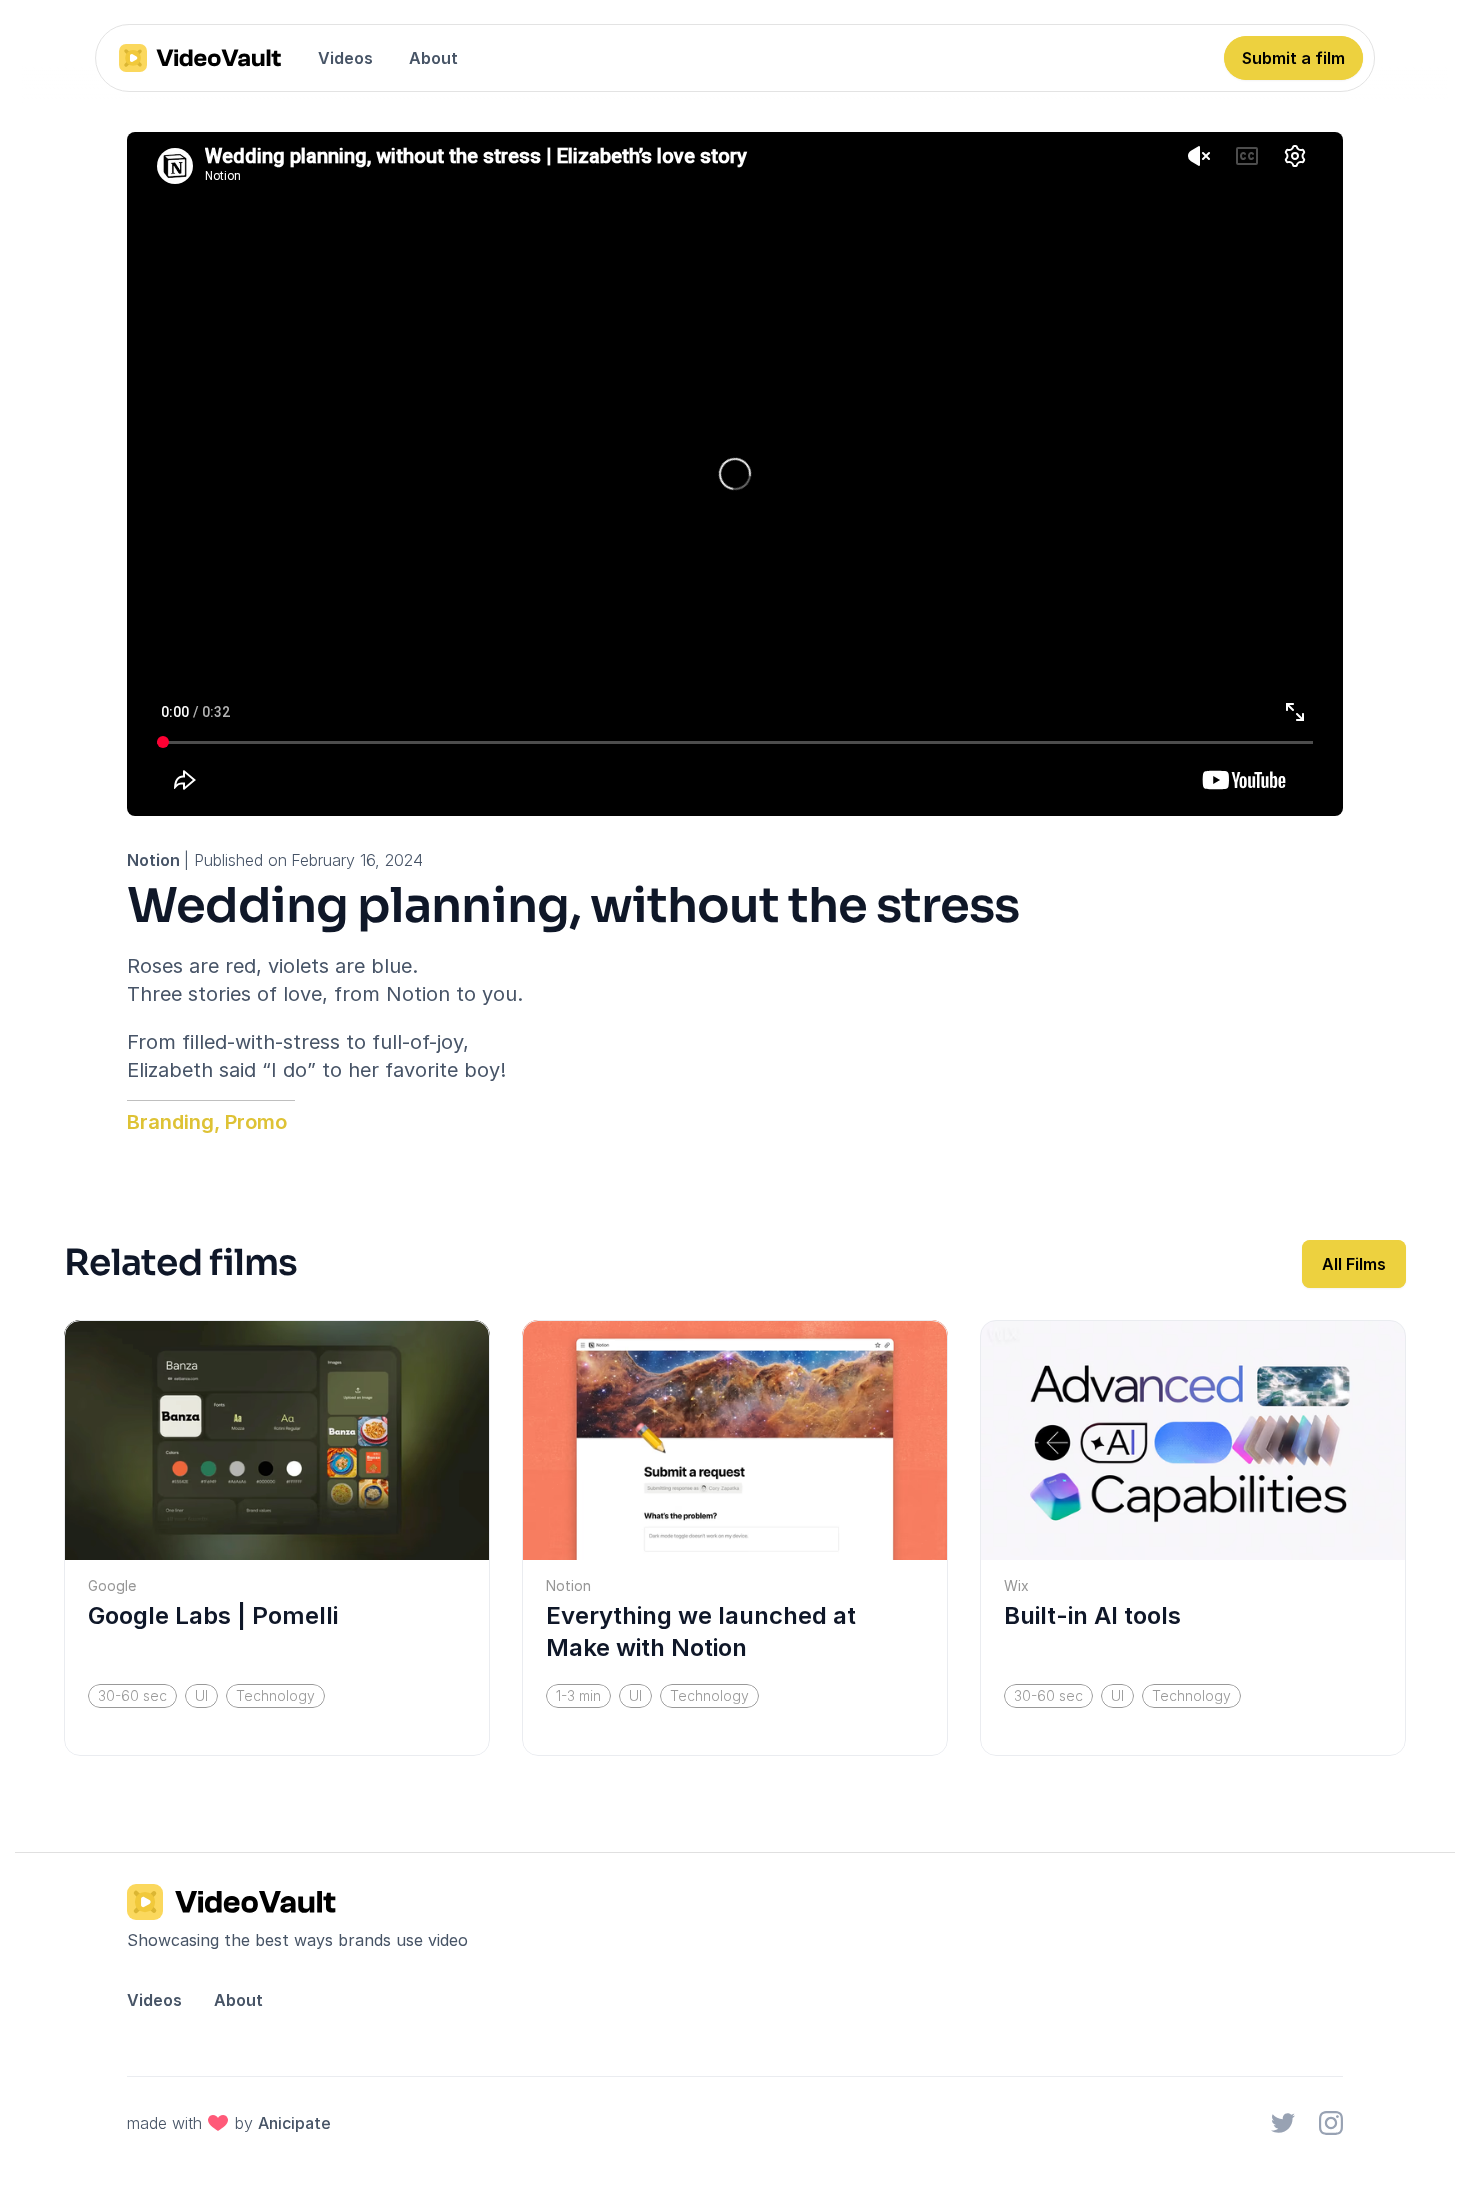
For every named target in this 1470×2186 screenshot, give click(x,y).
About (433, 58)
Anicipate (294, 2123)
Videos (345, 58)
